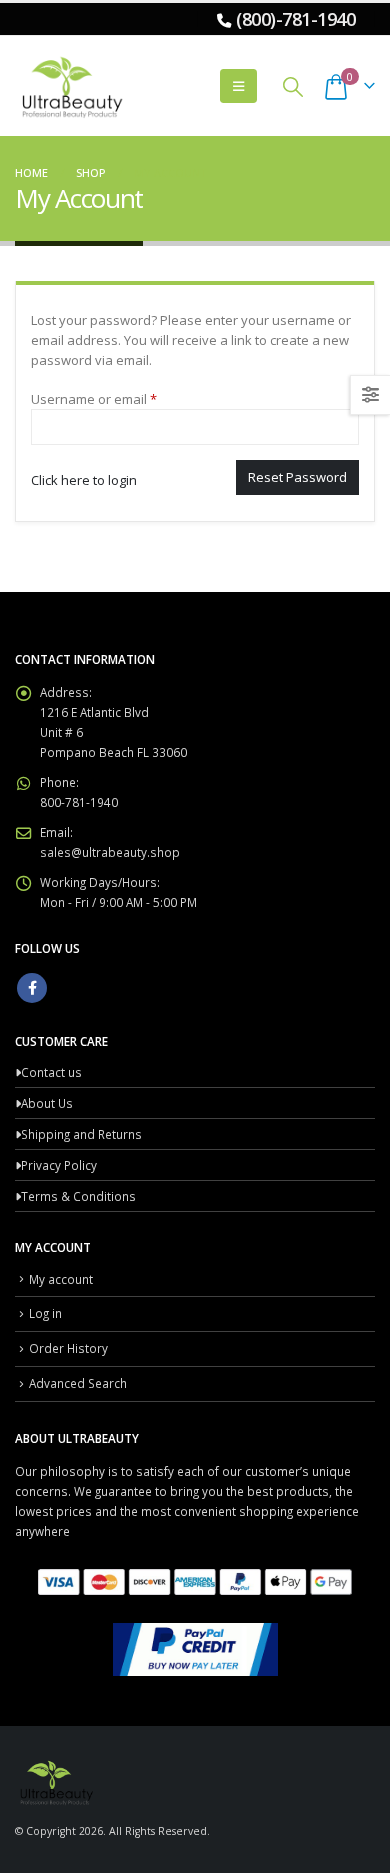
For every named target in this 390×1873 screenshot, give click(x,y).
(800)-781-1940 (295, 19)
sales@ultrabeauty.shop (110, 852)
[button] (238, 86)
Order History (68, 1348)
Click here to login (84, 480)
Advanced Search (78, 1383)
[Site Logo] (70, 86)
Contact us (51, 1072)
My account (61, 1279)
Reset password (297, 477)
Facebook (32, 988)
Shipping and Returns (81, 1134)
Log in (45, 1313)
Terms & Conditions (78, 1196)
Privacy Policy (59, 1165)
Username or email (121, 398)
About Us (47, 1103)
